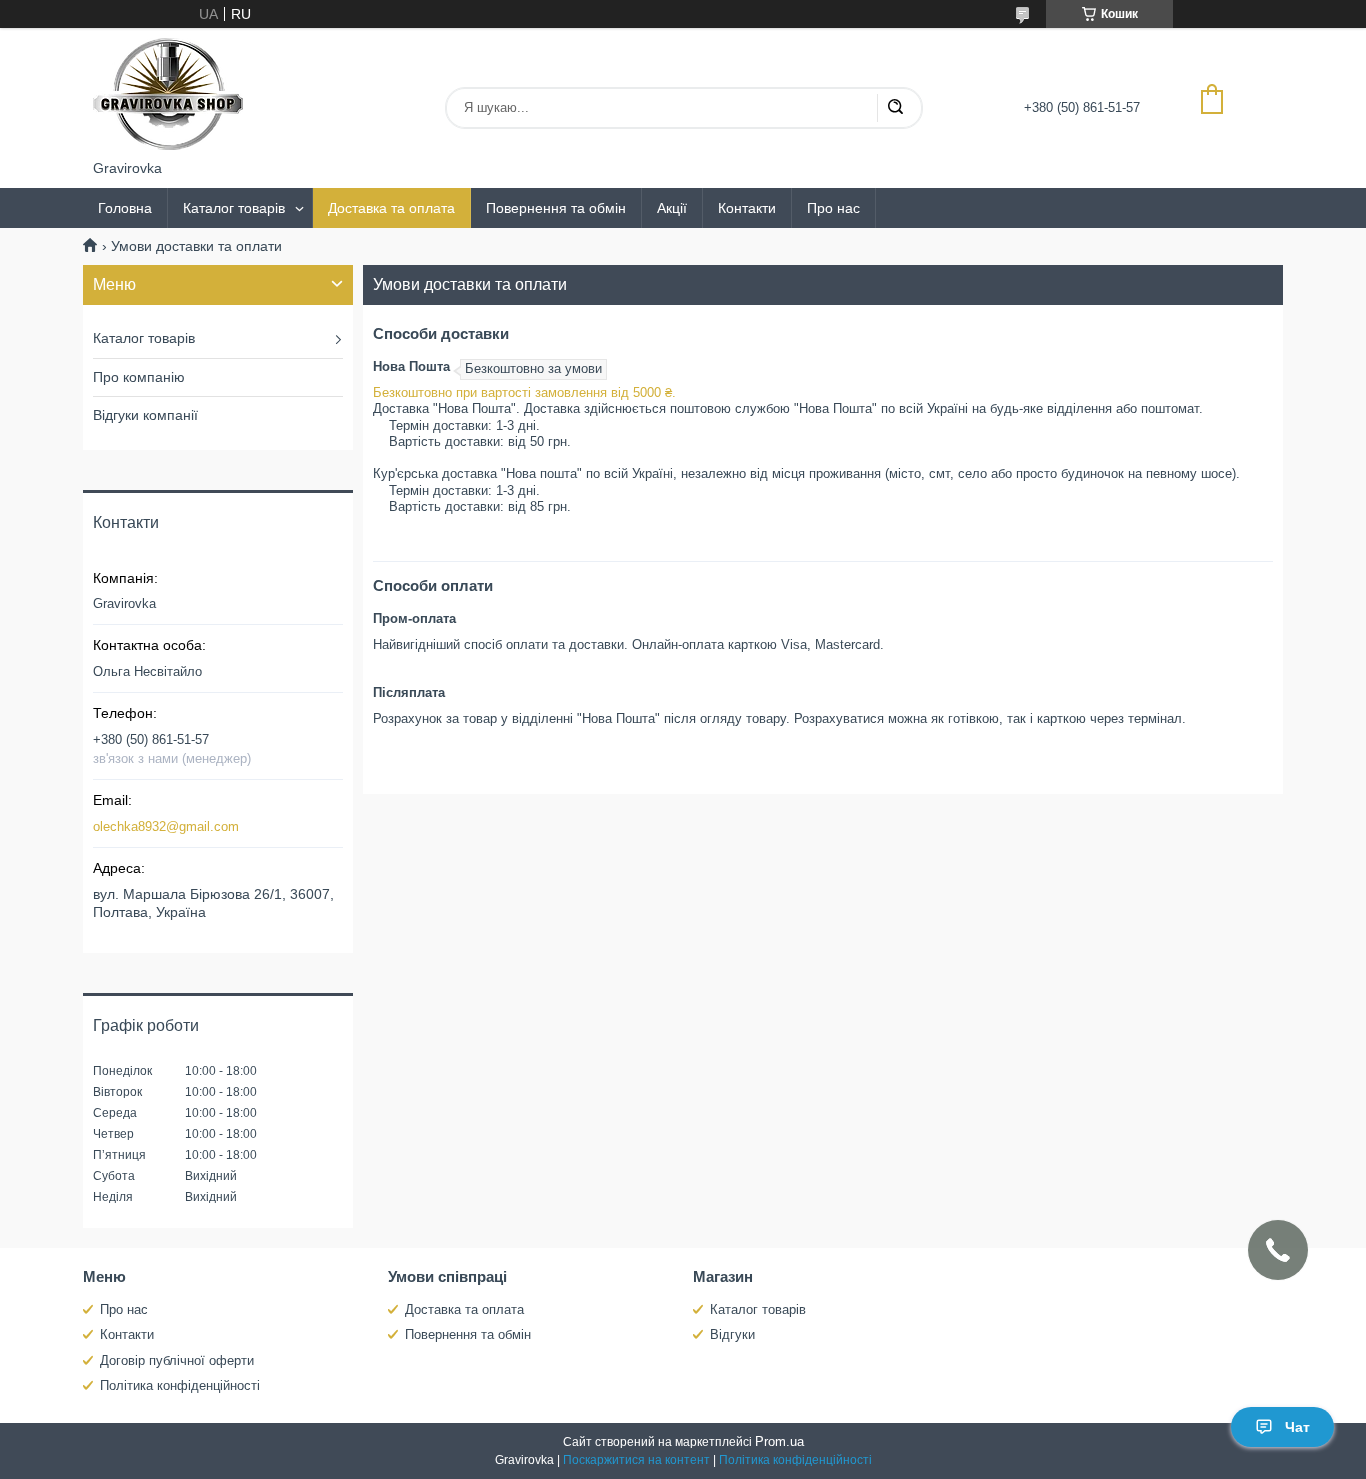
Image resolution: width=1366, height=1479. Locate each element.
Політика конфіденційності (180, 1385)
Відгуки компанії (145, 415)
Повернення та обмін (556, 208)
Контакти (747, 208)
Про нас (833, 208)
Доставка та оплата (391, 208)
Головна (125, 208)
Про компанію (139, 377)
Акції (672, 208)
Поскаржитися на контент (636, 1460)
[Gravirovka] (168, 94)
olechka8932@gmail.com (166, 826)
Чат (1297, 1427)
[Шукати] (895, 108)
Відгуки (732, 1334)
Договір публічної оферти (177, 1360)
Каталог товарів (234, 208)
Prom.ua (779, 1441)
